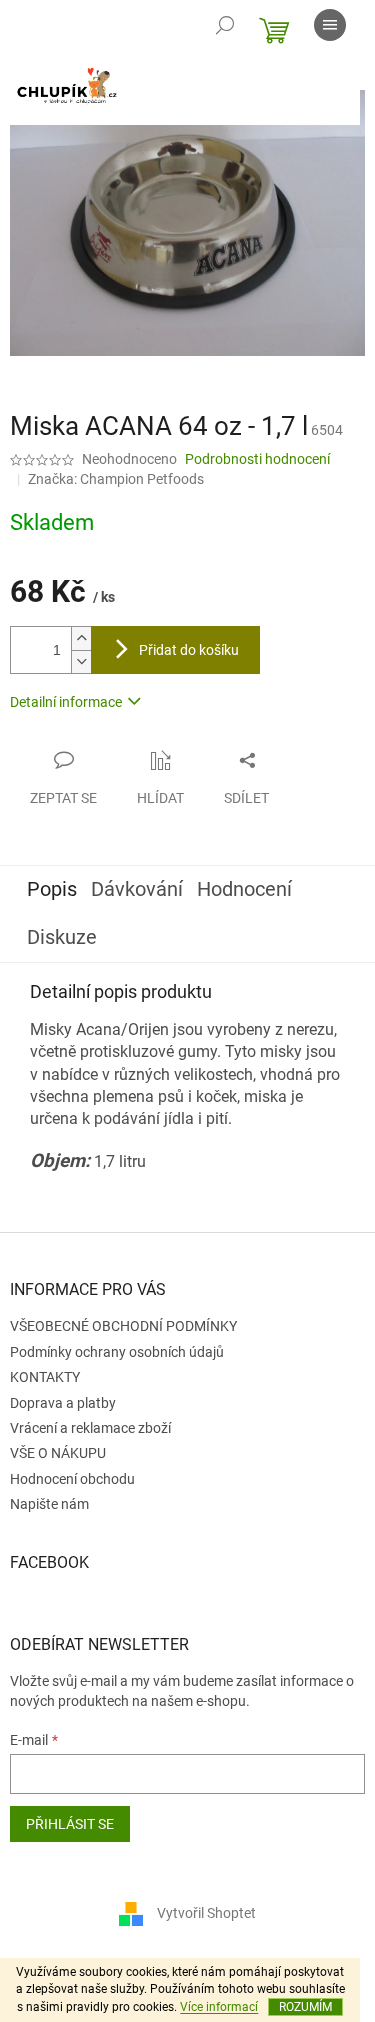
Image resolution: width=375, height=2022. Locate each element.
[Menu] (330, 25)
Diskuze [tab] (62, 937)
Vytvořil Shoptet (206, 1913)
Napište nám (49, 1504)
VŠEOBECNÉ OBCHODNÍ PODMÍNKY (123, 1326)
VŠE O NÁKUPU (58, 1453)
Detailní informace (66, 702)
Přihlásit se (70, 1824)
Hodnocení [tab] (244, 889)
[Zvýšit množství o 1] (81, 638)
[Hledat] (225, 25)
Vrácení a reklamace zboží (90, 1428)
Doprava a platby (63, 1403)
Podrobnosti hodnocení (257, 459)
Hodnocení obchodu (72, 1479)
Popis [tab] (52, 889)
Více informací (219, 2007)
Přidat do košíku (189, 650)
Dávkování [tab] (137, 889)
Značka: (116, 479)
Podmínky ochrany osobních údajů (117, 1352)
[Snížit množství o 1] (81, 661)
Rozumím (305, 2007)
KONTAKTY (45, 1377)
